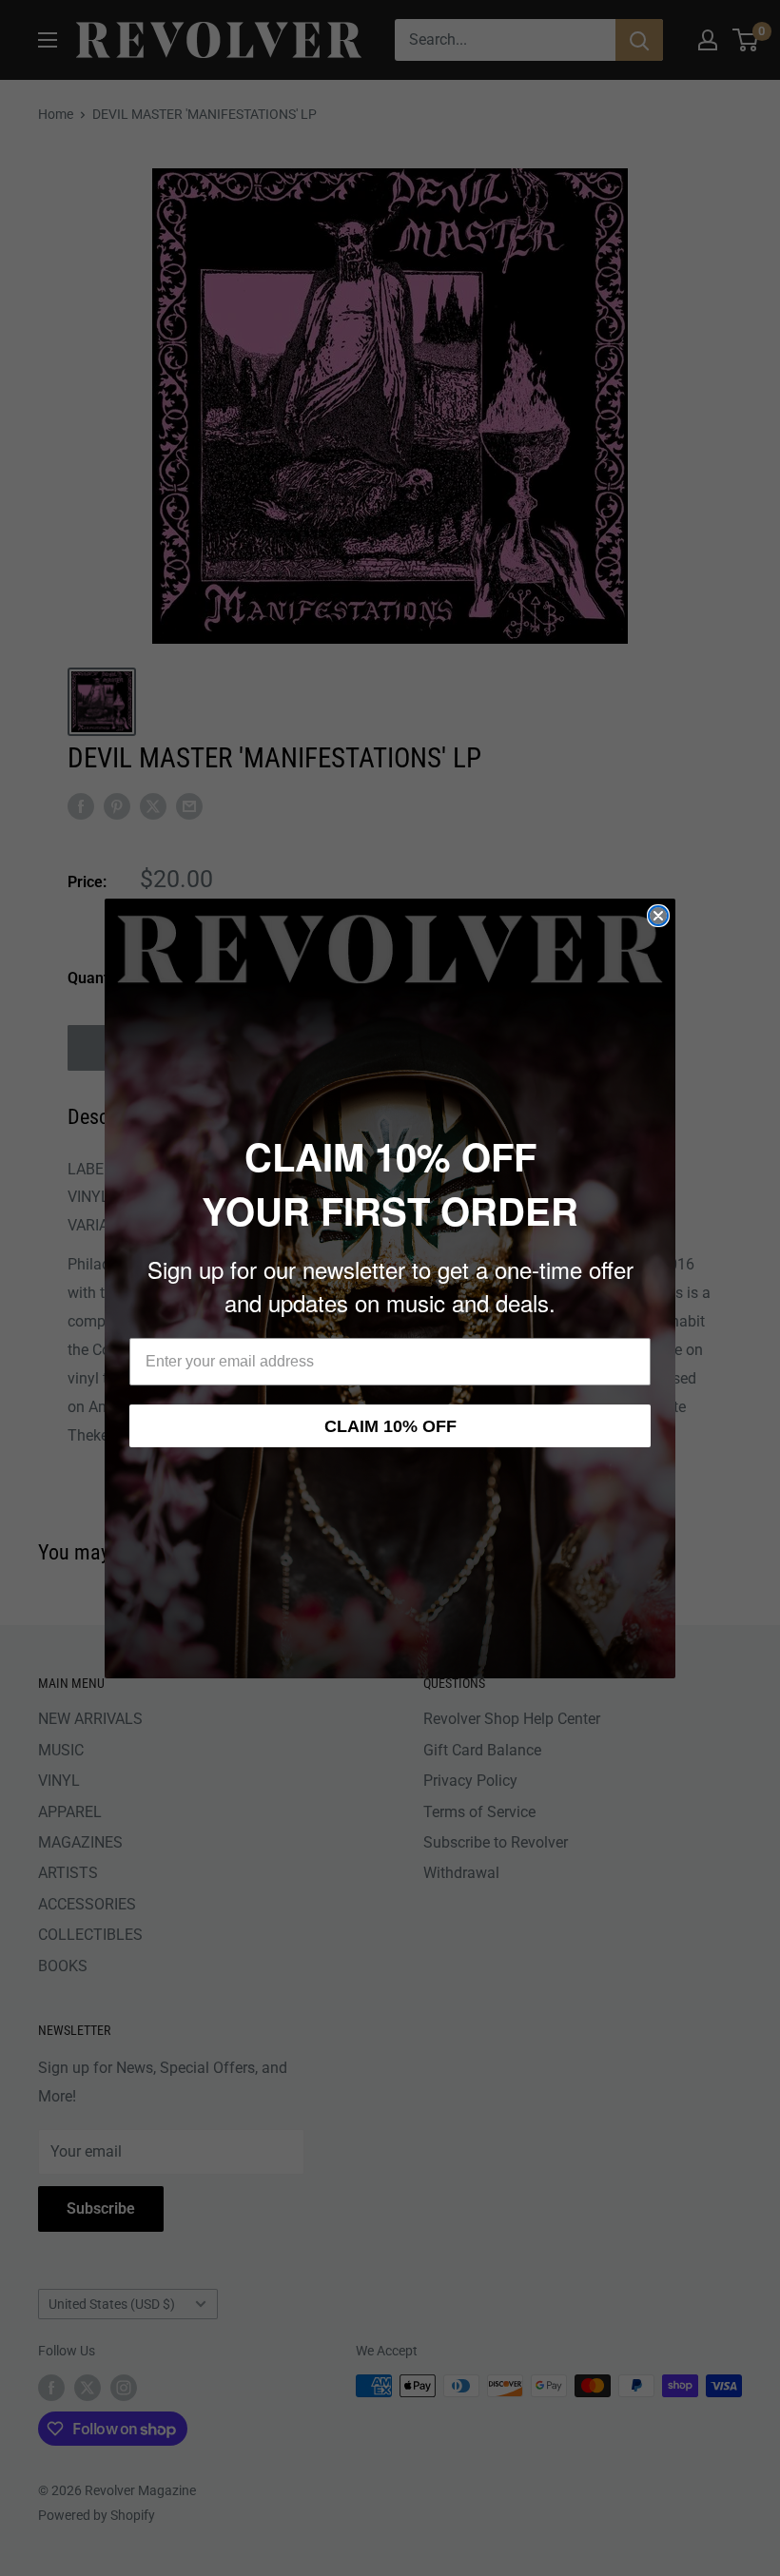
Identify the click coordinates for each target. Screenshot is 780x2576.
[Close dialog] (658, 916)
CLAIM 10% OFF (390, 1426)
